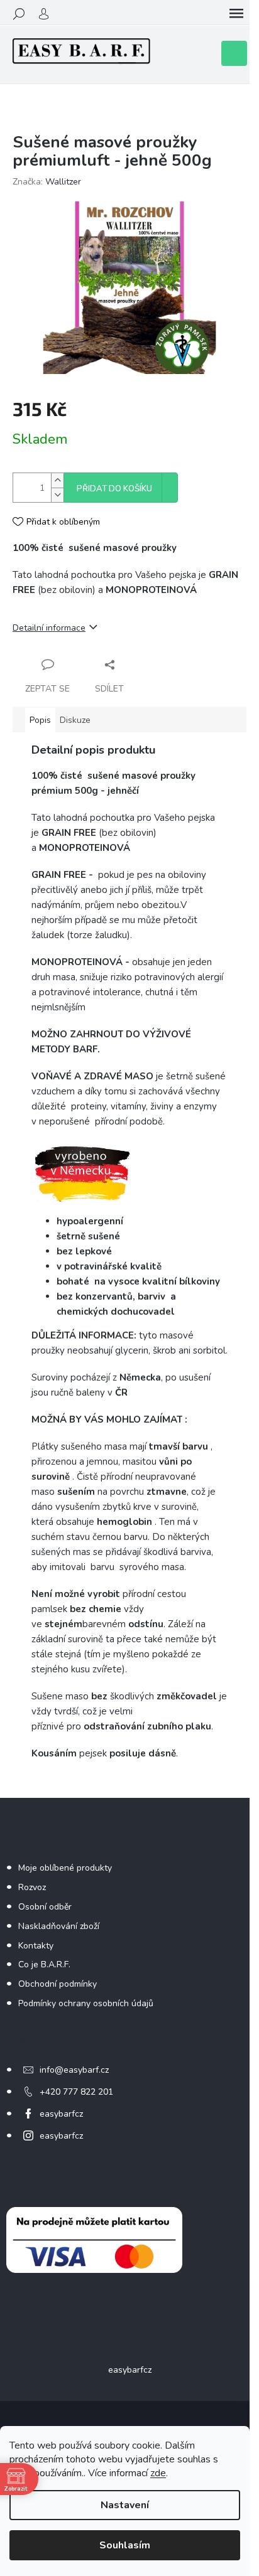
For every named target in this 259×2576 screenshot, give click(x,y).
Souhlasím (125, 2545)
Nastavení (125, 2505)
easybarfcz (61, 2114)
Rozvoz (32, 1887)
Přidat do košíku (114, 489)
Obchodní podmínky (58, 1984)
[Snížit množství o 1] (57, 495)
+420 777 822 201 (76, 2092)
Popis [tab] (40, 720)
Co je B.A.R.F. (44, 1964)
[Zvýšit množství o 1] (57, 480)
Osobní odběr (45, 1907)
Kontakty (36, 1946)
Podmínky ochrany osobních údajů (86, 2003)
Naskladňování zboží (59, 1926)
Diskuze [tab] (75, 720)
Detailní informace (49, 628)
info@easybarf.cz (74, 2070)
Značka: (47, 182)
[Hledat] (19, 14)
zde (158, 2473)
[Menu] (236, 14)
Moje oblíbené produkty (65, 1868)
